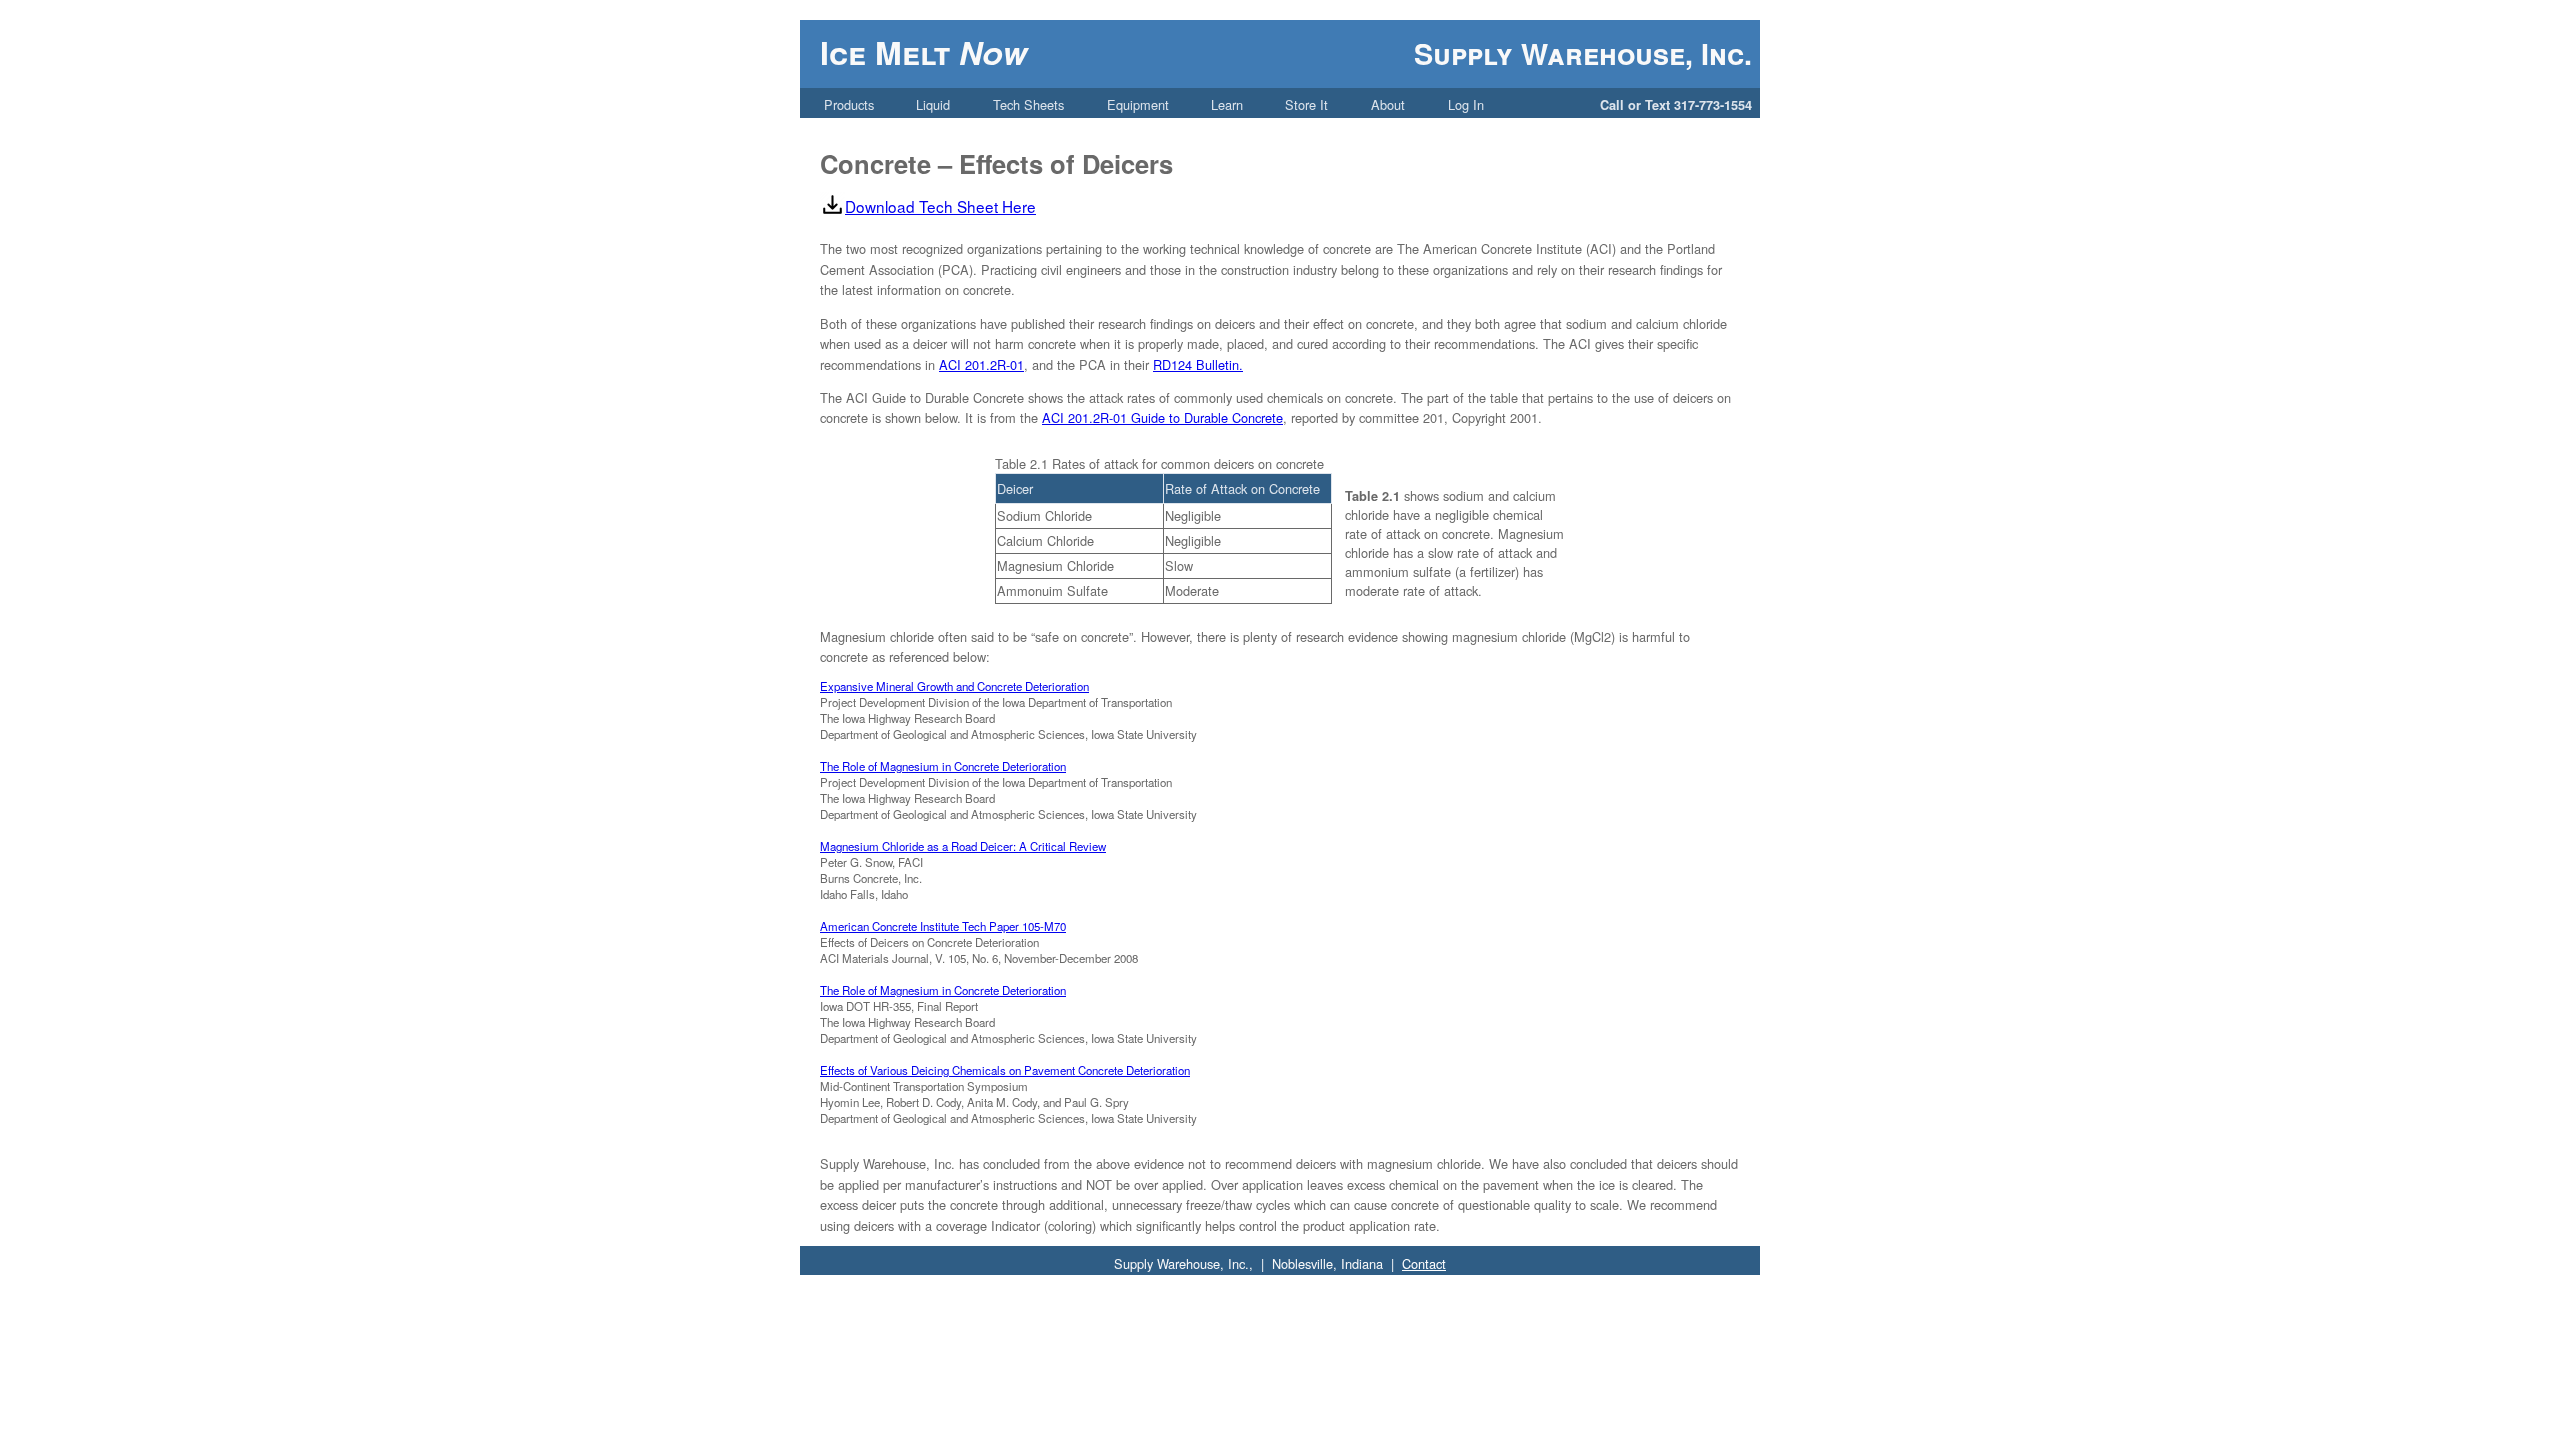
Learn (1227, 104)
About (1388, 104)
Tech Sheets (1028, 104)
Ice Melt (923, 52)
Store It (1306, 104)
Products (849, 104)
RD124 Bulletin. (1198, 364)
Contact (1424, 1263)
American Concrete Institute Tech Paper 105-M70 (943, 926)
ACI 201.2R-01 (981, 364)
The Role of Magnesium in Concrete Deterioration (943, 766)
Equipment (1138, 104)
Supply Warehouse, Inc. (1583, 53)
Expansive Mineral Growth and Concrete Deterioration (954, 686)
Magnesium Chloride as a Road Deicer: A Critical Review (963, 846)
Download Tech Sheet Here (940, 206)
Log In (1466, 104)
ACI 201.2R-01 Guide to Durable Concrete (1162, 417)
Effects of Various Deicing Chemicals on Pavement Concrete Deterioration (1005, 1070)
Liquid (933, 104)
